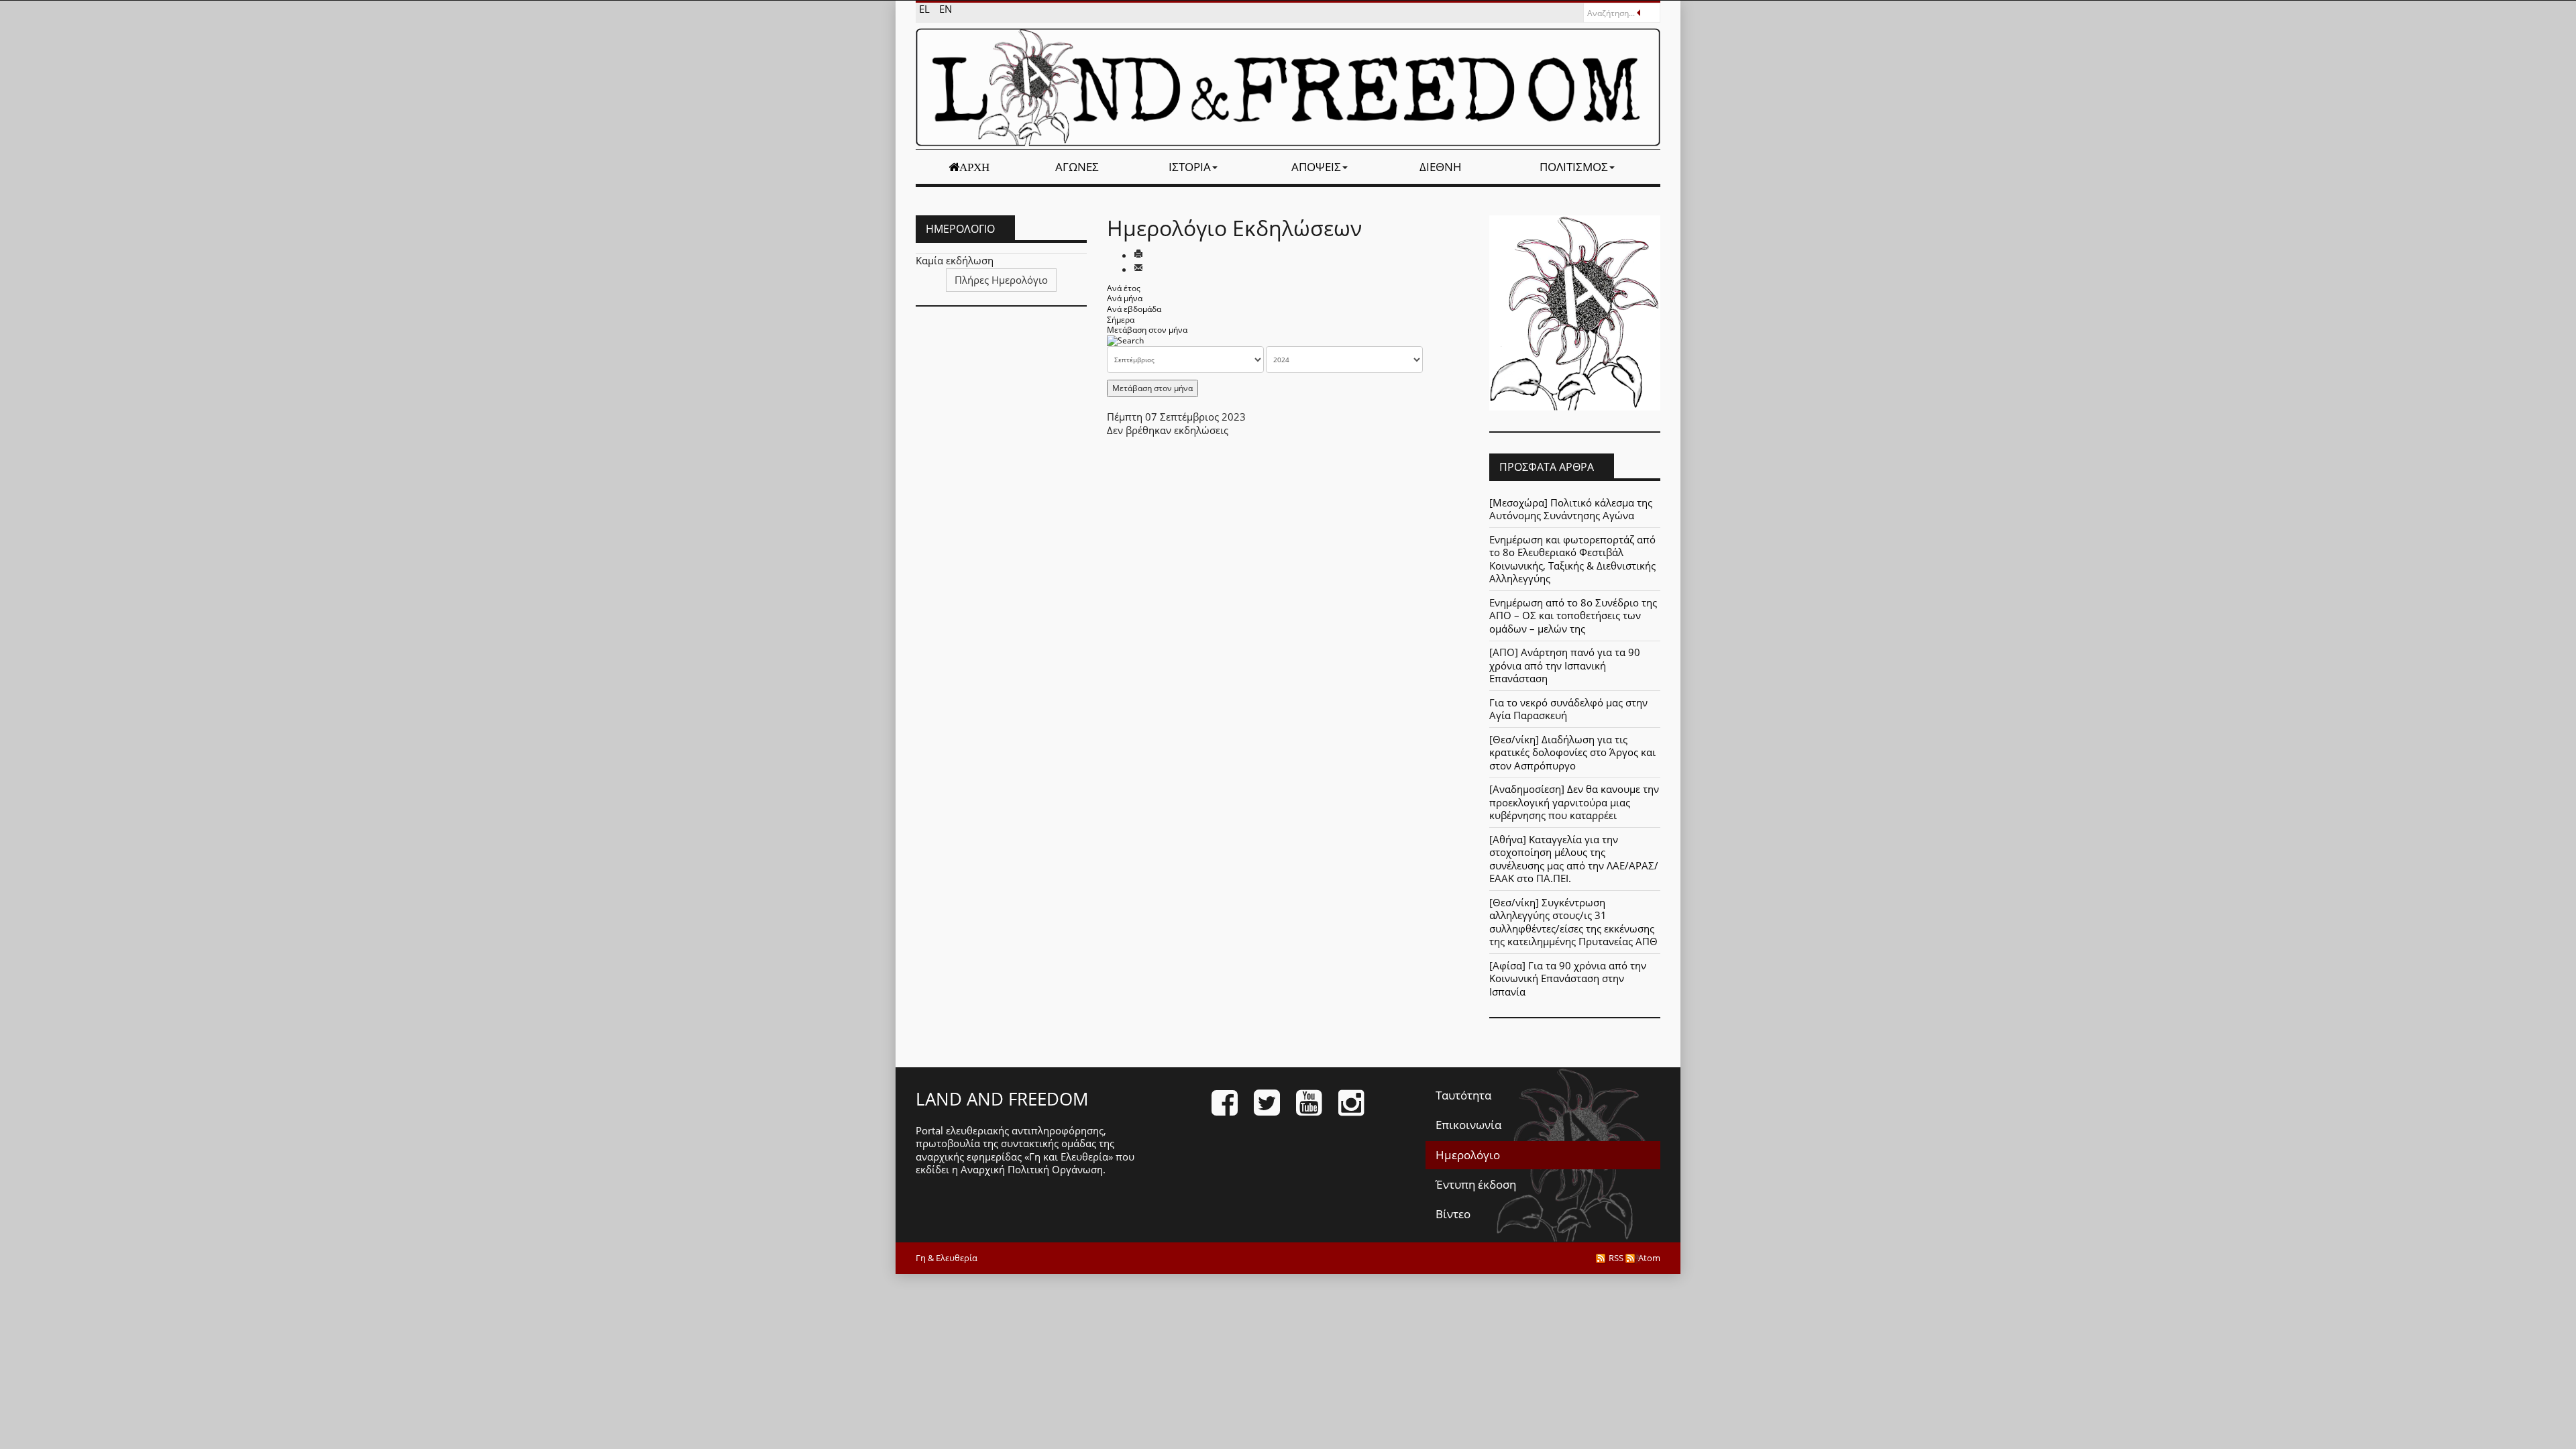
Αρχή (974, 167)
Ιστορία (1190, 167)
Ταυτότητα (1463, 1095)
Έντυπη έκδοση (1476, 1184)
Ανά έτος (1124, 288)
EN (946, 9)
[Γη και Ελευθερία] (1288, 87)
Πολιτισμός (1574, 167)
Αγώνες (1077, 167)
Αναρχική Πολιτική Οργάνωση (1032, 1169)
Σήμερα (1121, 320)
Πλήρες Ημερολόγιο (1001, 280)
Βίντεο (1453, 1214)
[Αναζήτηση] (1125, 340)
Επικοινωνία (1468, 1125)
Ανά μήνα (1125, 298)
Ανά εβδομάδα (1134, 309)
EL (926, 9)
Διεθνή (1441, 167)
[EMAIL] (1138, 269)
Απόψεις (1316, 167)
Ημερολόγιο (1468, 1155)
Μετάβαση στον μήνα (1147, 330)
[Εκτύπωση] (1138, 255)
